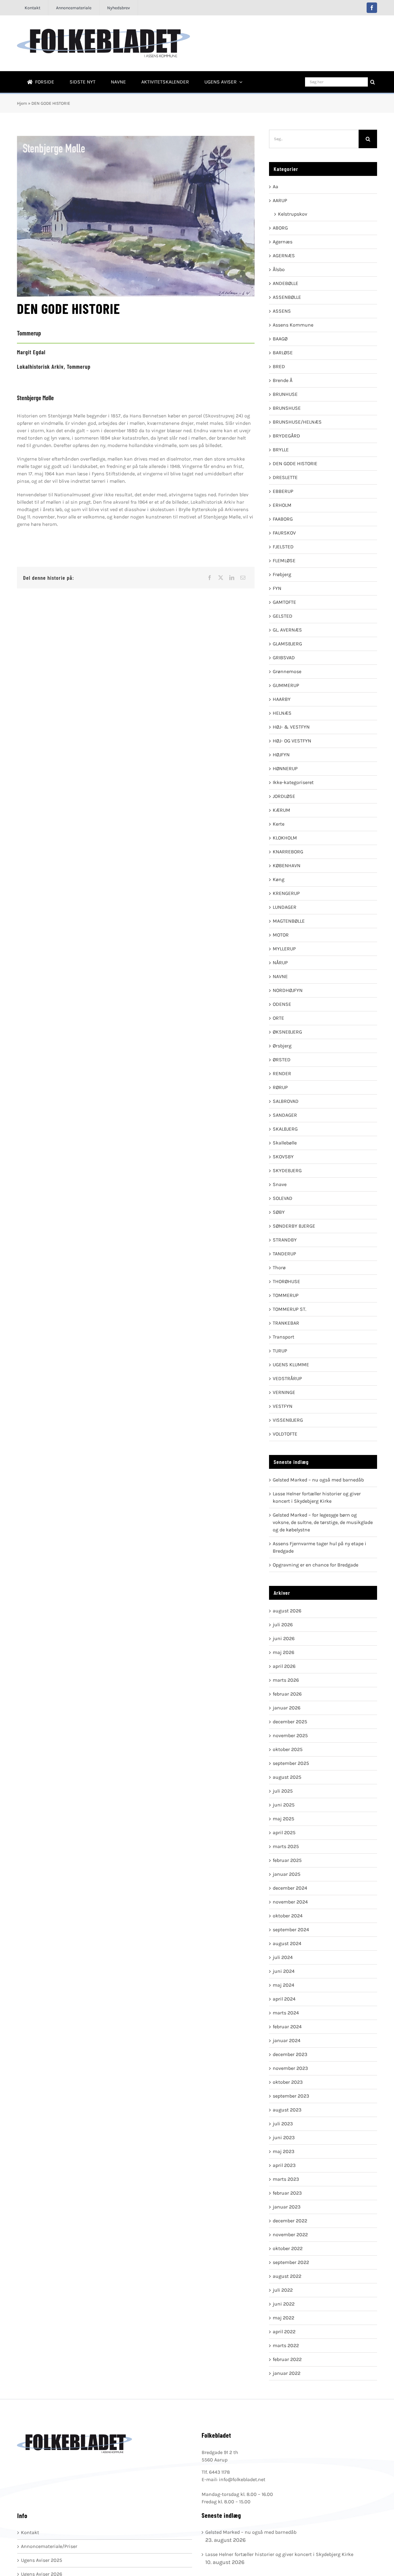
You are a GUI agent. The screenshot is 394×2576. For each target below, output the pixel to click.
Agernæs (283, 242)
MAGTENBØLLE (289, 921)
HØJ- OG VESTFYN (292, 741)
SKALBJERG (285, 1129)
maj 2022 (283, 2318)
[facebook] (372, 8)
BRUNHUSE (285, 394)
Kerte (279, 824)
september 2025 (291, 1763)
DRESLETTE (285, 477)
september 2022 (291, 2262)
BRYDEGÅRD (286, 436)
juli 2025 (283, 1791)
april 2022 (284, 2332)
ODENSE (282, 1004)
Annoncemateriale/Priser (49, 2546)
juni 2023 (284, 2137)
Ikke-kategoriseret (293, 782)
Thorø (279, 1268)
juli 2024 (283, 1957)
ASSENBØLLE (287, 297)
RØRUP (280, 1087)
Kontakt (30, 2532)
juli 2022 (283, 2290)
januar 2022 (287, 2373)
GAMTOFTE (284, 602)
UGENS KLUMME (291, 1365)
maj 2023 (283, 2151)
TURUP (280, 1351)
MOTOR (281, 935)
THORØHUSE (286, 1281)
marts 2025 (286, 1846)
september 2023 (291, 2096)
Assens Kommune (293, 325)
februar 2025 (287, 1860)
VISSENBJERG (288, 1420)
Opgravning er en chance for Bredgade (316, 1565)
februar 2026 (287, 1694)
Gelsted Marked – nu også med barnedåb (318, 1480)
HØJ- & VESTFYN (291, 727)
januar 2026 (287, 1708)
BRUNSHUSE (287, 408)
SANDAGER (285, 1115)
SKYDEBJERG (287, 1170)
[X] (221, 578)
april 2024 (284, 1999)
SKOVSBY (283, 1157)
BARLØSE (283, 353)
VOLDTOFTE (285, 1434)
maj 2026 (283, 1652)
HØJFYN (281, 755)
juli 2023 (283, 2124)
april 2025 (284, 1832)
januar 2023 (287, 2207)
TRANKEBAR (286, 1323)
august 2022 (287, 2276)
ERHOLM (282, 505)
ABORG (280, 228)
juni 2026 (284, 1638)
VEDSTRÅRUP (287, 1378)
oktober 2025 (288, 1749)
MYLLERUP (284, 949)
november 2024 (290, 1902)
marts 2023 (286, 2179)
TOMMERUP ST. (289, 1309)
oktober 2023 (288, 2082)
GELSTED (283, 616)
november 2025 (290, 1735)
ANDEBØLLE (285, 283)
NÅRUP (280, 963)
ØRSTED (282, 1060)
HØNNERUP (285, 768)
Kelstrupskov (293, 214)
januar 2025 (287, 1874)
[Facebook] (210, 578)
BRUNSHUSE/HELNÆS (297, 422)
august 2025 (287, 1777)
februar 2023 (287, 2193)
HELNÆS (282, 713)
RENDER (282, 1073)
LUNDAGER (285, 907)
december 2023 (290, 2054)
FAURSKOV (284, 533)
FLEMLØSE (284, 561)
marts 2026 (286, 1680)
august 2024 (287, 1943)
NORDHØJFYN (288, 990)
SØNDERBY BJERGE (294, 1226)
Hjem (22, 103)
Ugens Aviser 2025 (42, 2560)
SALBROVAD (286, 1101)
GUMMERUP (286, 685)
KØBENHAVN (287, 865)
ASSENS (282, 311)
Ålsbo (279, 269)
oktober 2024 (288, 1916)
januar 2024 (287, 2040)
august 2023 (287, 2110)
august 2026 (287, 1611)
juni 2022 (284, 2304)
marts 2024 (286, 2013)
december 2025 (290, 1722)
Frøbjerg (282, 574)
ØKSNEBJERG (287, 1032)
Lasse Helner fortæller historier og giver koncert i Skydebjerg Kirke (279, 2554)
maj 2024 (283, 1985)
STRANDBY (285, 1240)
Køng (279, 879)
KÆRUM (281, 810)
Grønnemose (287, 671)
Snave (280, 1184)
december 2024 (290, 1888)
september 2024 (291, 1930)
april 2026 (284, 1666)
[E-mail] (243, 578)
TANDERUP (284, 1254)
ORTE (278, 1018)
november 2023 (290, 2068)
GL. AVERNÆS (287, 630)
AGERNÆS (284, 256)
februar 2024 (287, 2027)
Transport (283, 1337)
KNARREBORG (288, 852)
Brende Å (283, 380)
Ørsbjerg (282, 1046)
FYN (277, 588)
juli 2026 (283, 1625)
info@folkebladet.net (242, 2479)
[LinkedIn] (232, 578)
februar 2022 (287, 2359)
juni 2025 (284, 1805)
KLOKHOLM (285, 838)
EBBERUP (283, 491)
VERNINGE (284, 1392)
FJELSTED (283, 547)
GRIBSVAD (284, 658)
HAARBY (282, 699)
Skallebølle (285, 1143)
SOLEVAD (283, 1198)
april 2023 (284, 2165)
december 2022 (290, 2221)
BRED (279, 366)
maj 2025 (283, 1819)
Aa (275, 187)
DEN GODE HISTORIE (295, 463)
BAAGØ (280, 339)
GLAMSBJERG (287, 644)
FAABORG (283, 519)
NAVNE (280, 976)
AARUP (280, 200)
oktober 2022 (288, 2248)
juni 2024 (284, 1971)
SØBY (279, 1212)
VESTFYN (283, 1406)
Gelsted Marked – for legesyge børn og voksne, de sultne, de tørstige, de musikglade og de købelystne (323, 1522)
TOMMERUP (286, 1295)
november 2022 (290, 2235)
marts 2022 (286, 2345)
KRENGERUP (286, 893)
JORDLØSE (284, 796)
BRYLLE (281, 450)
